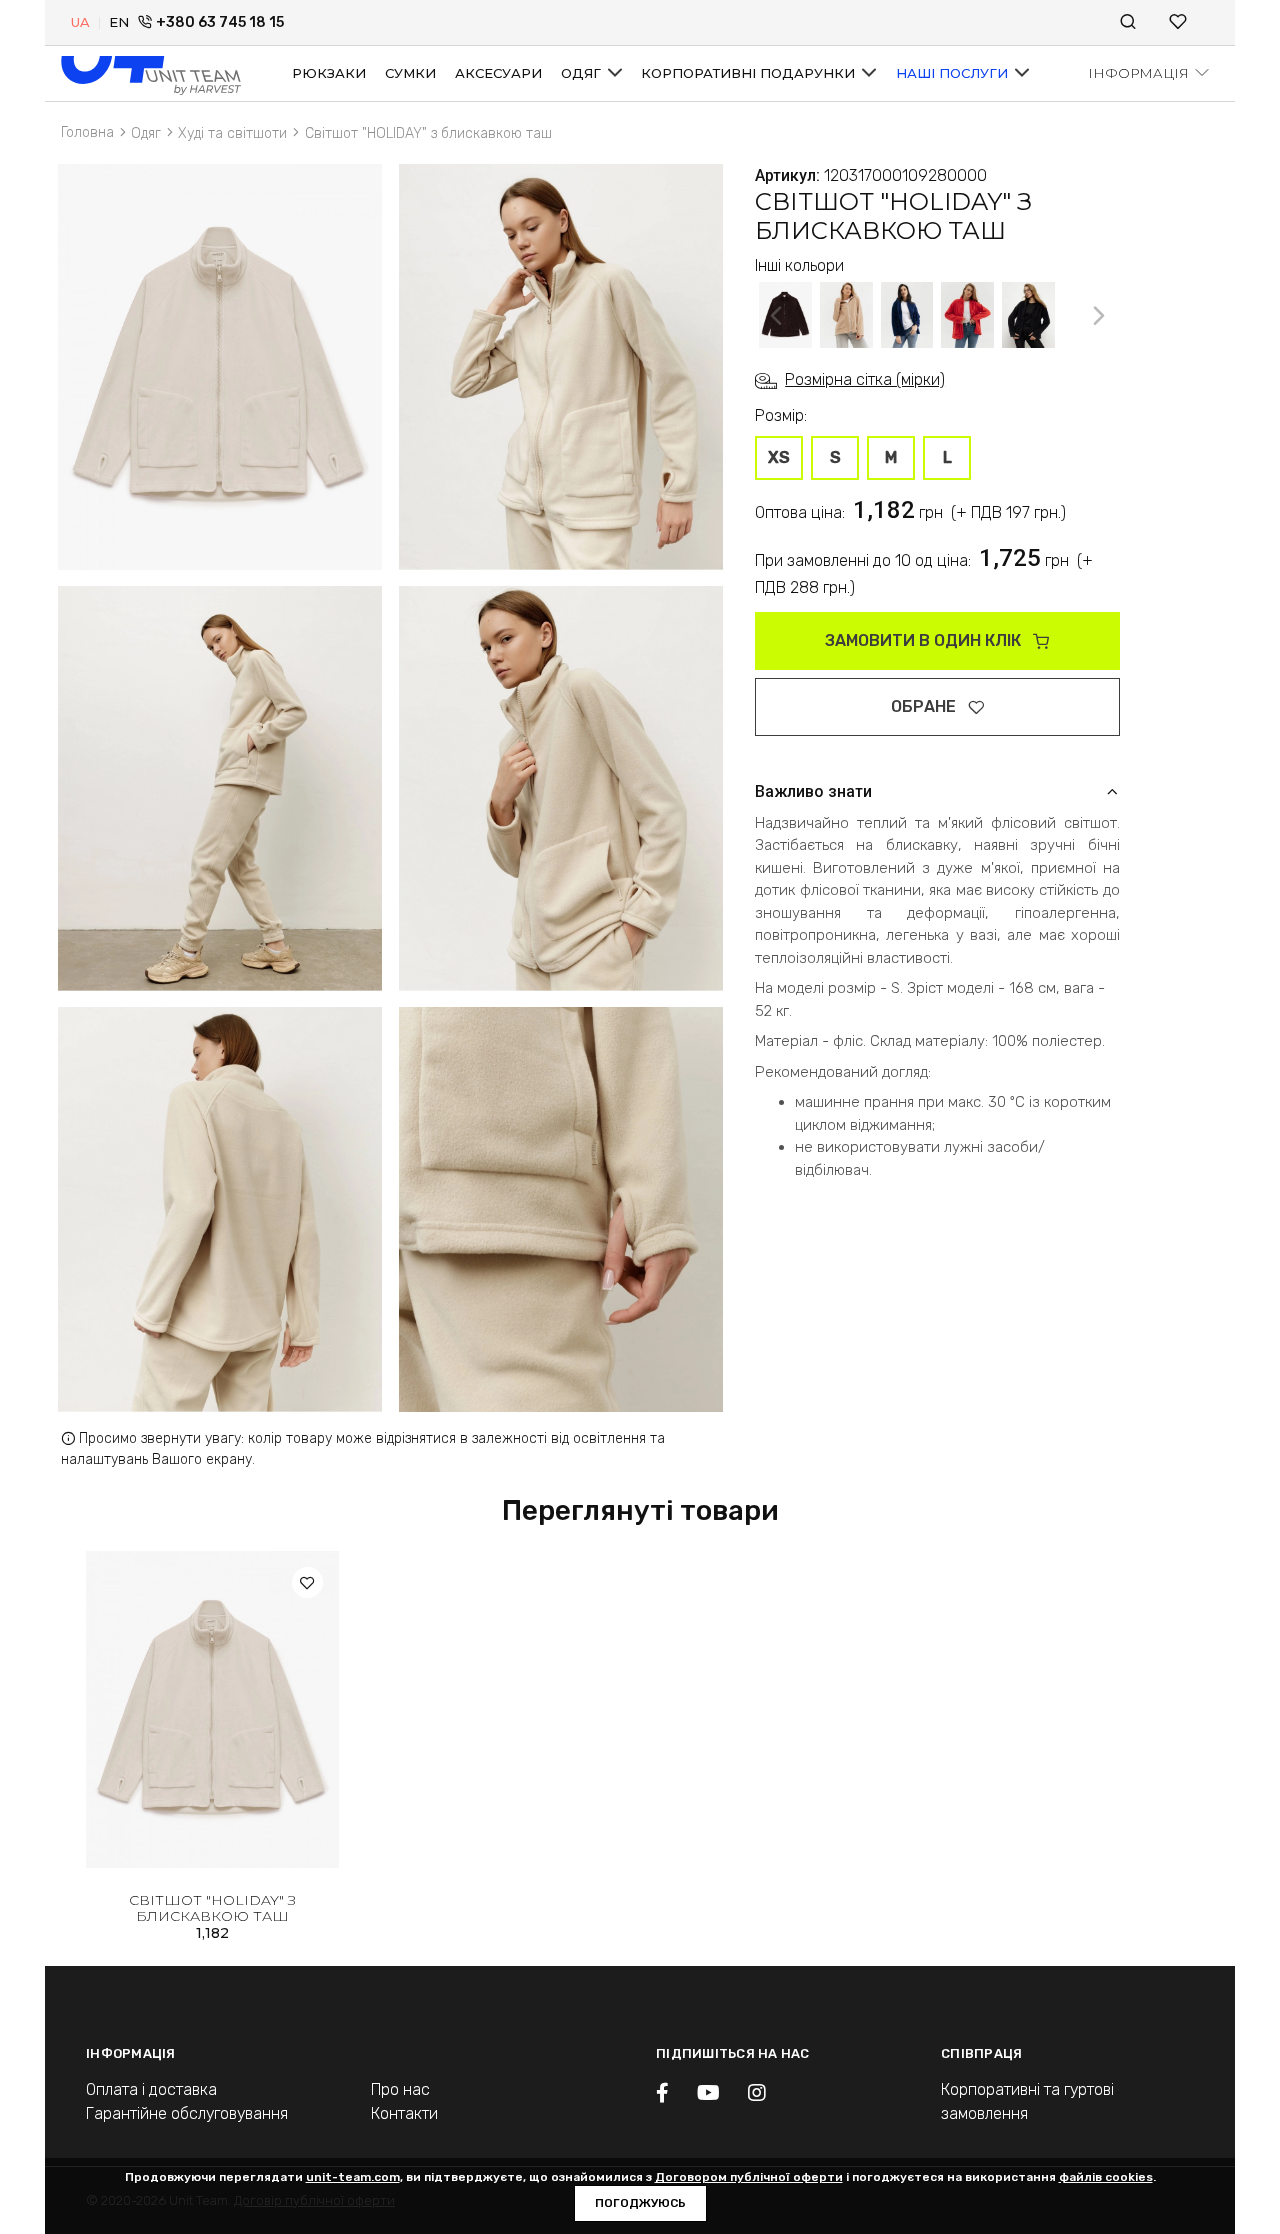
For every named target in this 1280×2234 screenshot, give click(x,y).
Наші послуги (954, 73)
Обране (925, 706)
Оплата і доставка (151, 2089)
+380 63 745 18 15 (220, 22)
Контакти (404, 2113)
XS (779, 457)
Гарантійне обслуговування (187, 2113)
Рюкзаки (329, 73)
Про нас (400, 2089)
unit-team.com (353, 2177)
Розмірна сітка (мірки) (865, 379)
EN (119, 22)
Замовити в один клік (925, 640)
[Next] (1099, 315)
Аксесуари (498, 73)
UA (80, 22)
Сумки (410, 73)
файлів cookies (1106, 2177)
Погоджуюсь (640, 2203)
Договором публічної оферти (749, 2177)
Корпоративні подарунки (750, 73)
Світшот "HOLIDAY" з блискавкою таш (212, 1908)
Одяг (583, 73)
